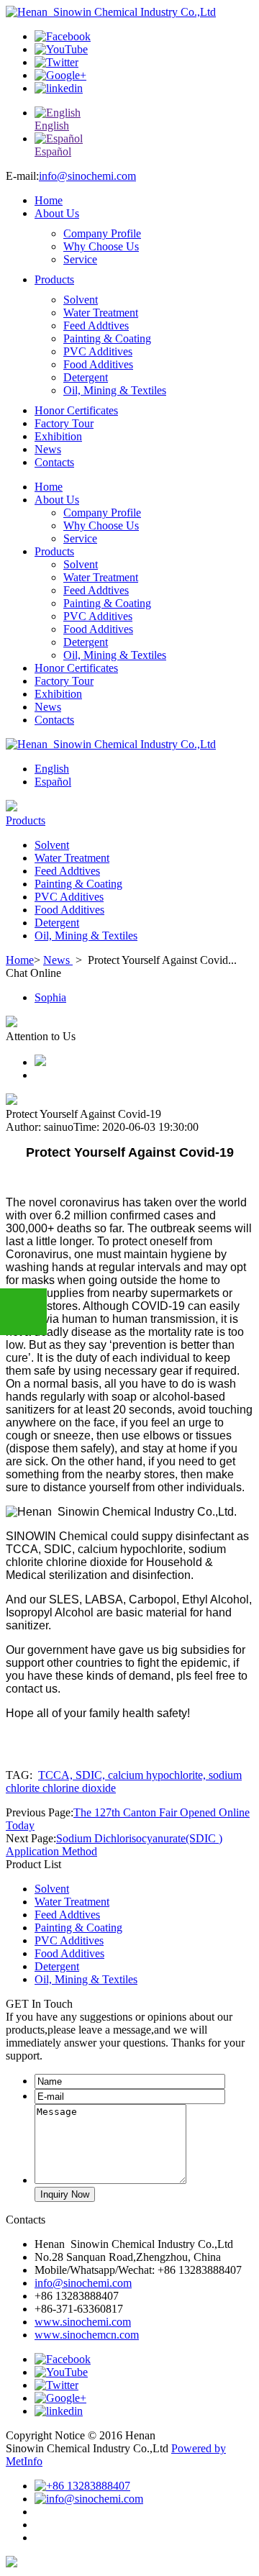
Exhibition (58, 436)
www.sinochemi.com (83, 2322)
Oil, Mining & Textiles (115, 390)
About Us (57, 213)
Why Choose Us (101, 246)
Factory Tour (64, 423)
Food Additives (98, 364)
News (48, 449)
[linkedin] (59, 88)
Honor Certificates (76, 410)
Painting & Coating (107, 338)
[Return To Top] (12, 2563)
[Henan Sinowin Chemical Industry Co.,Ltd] (111, 12)
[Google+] (60, 75)
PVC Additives (98, 351)
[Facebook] (63, 36)
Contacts (54, 462)
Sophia (50, 997)
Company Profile (102, 233)
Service (80, 259)
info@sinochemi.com (87, 176)
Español (53, 782)
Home (49, 200)
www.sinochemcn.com (87, 2335)
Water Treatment (101, 313)
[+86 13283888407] (82, 2486)
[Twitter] (56, 62)
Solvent (81, 300)
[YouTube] (61, 49)
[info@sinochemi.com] (89, 2499)
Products (54, 279)
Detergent (86, 377)
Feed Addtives (96, 326)
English (52, 769)
